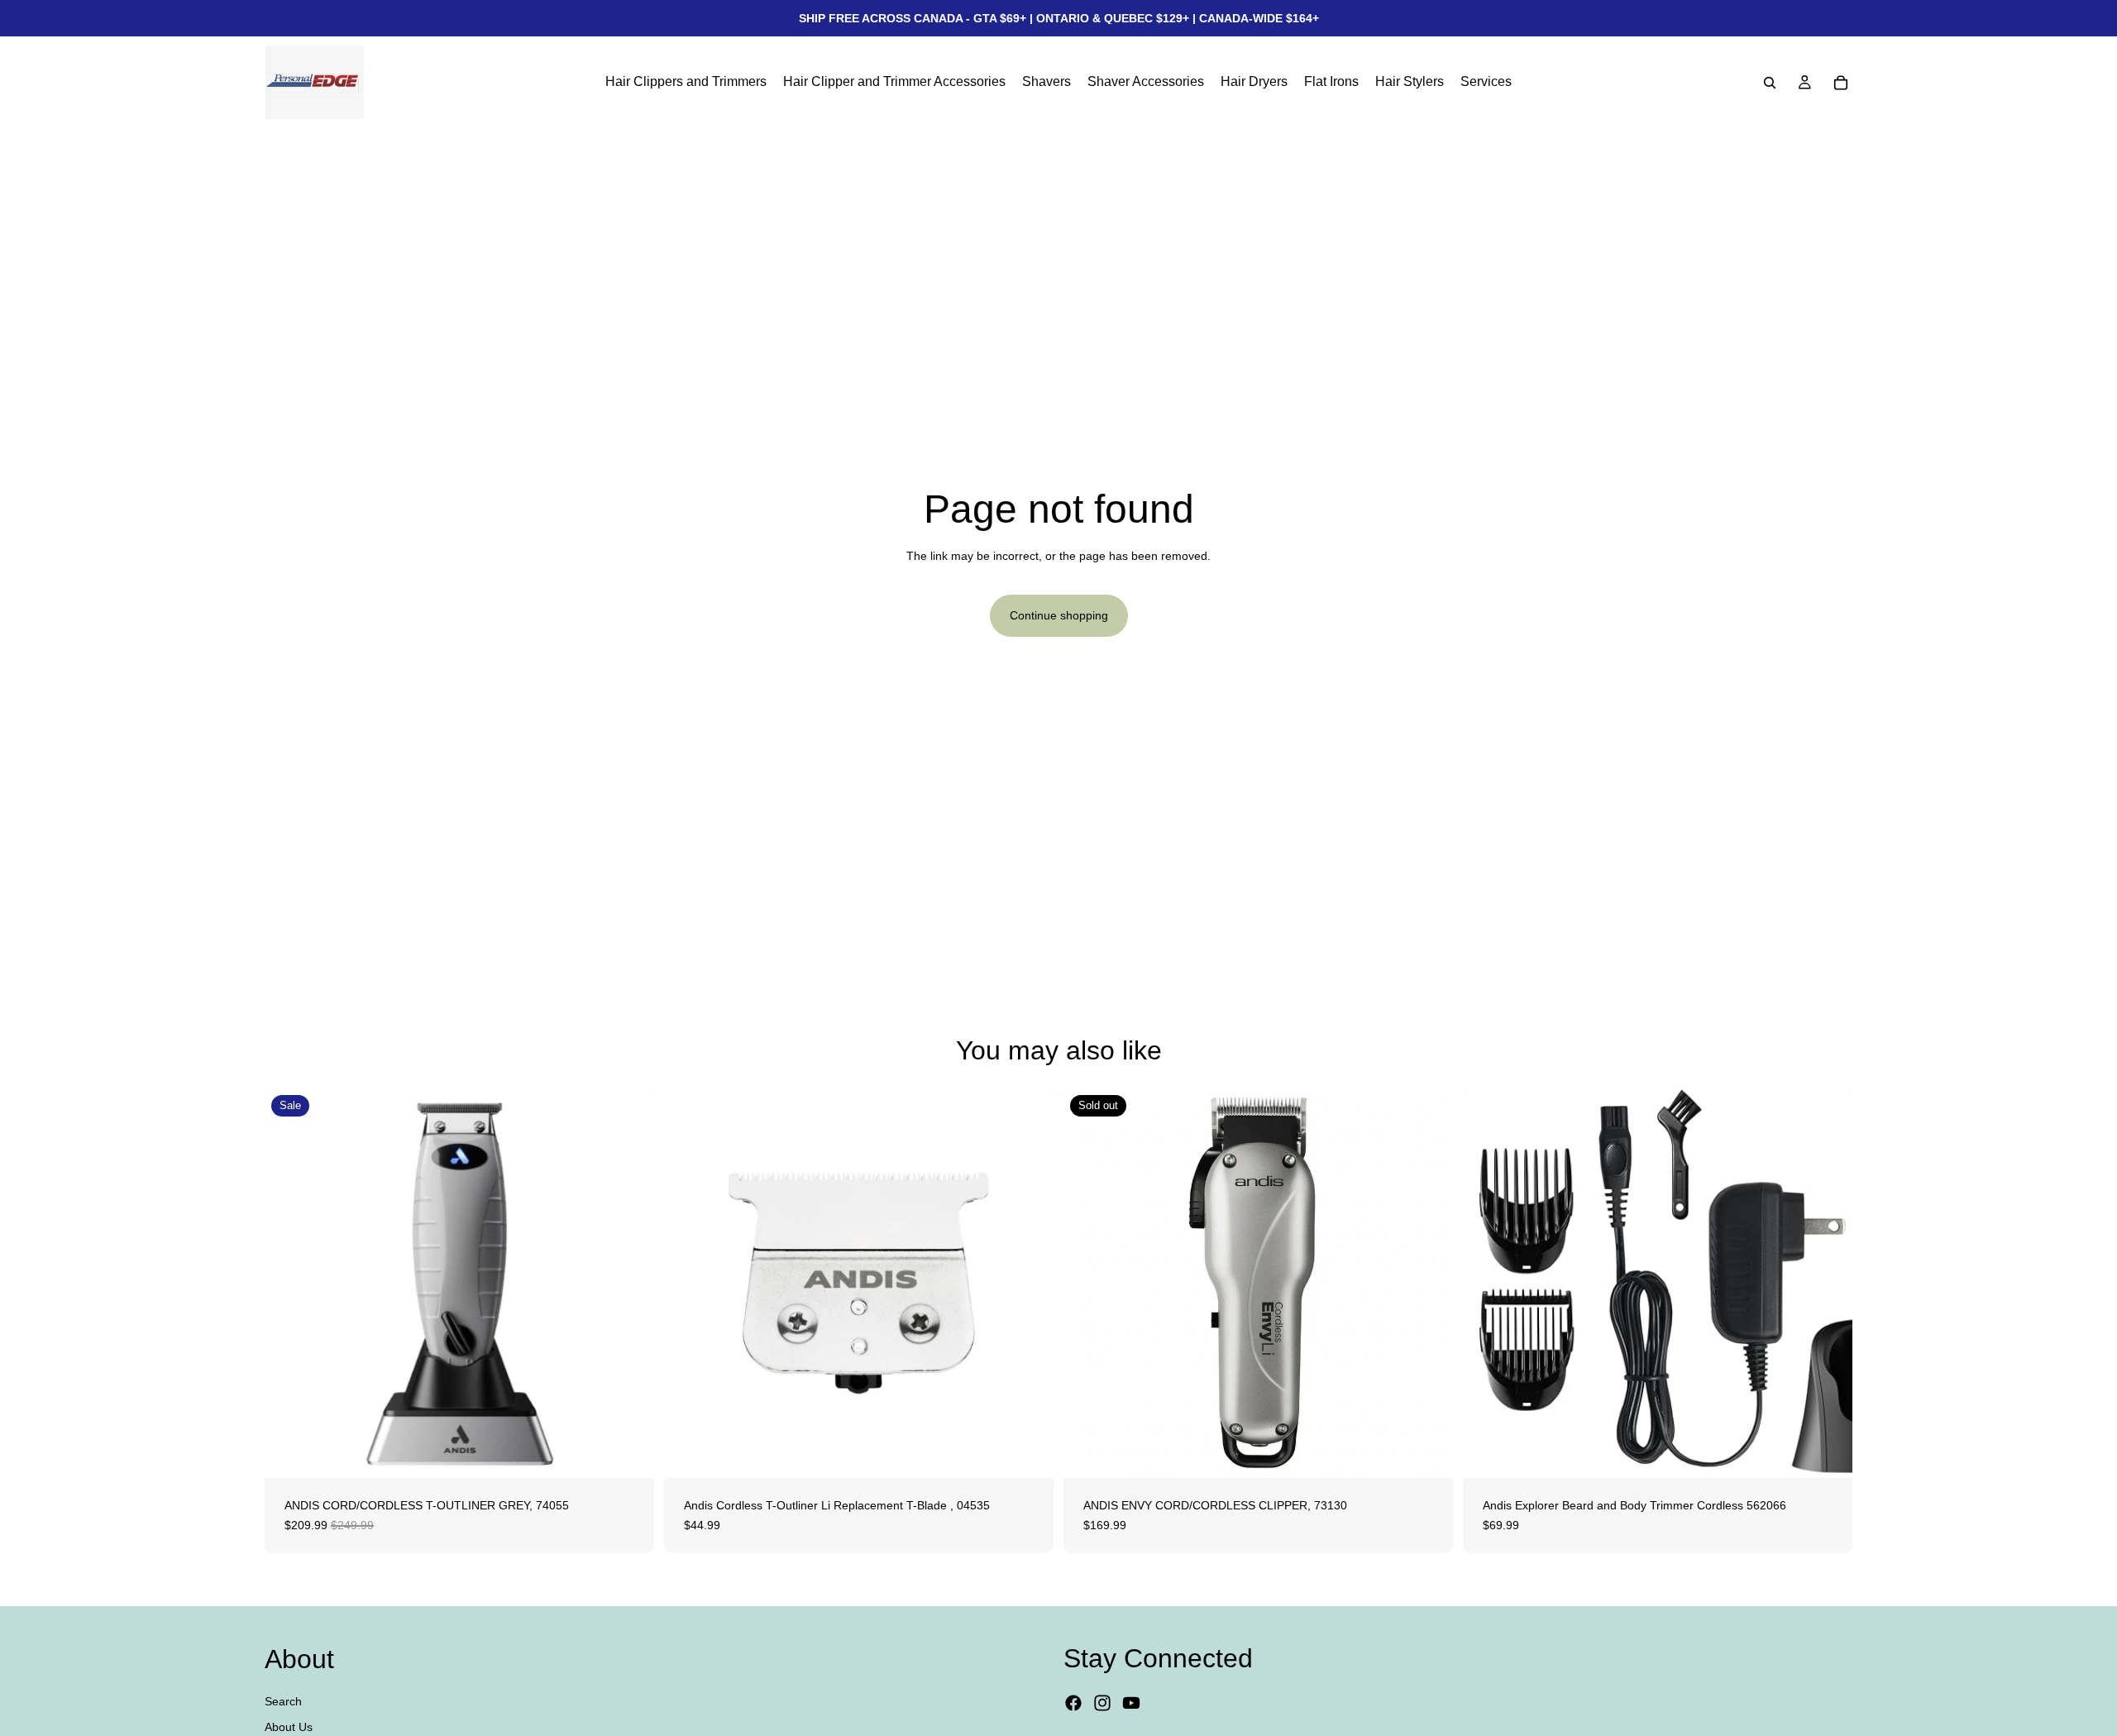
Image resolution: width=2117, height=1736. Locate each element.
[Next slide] (629, 1284)
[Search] (1770, 83)
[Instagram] (1102, 1703)
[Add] (628, 1452)
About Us (289, 1727)
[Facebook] (1073, 1703)
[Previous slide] (289, 1284)
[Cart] (1841, 83)
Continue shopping (1059, 615)
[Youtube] (1131, 1703)
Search (283, 1701)
